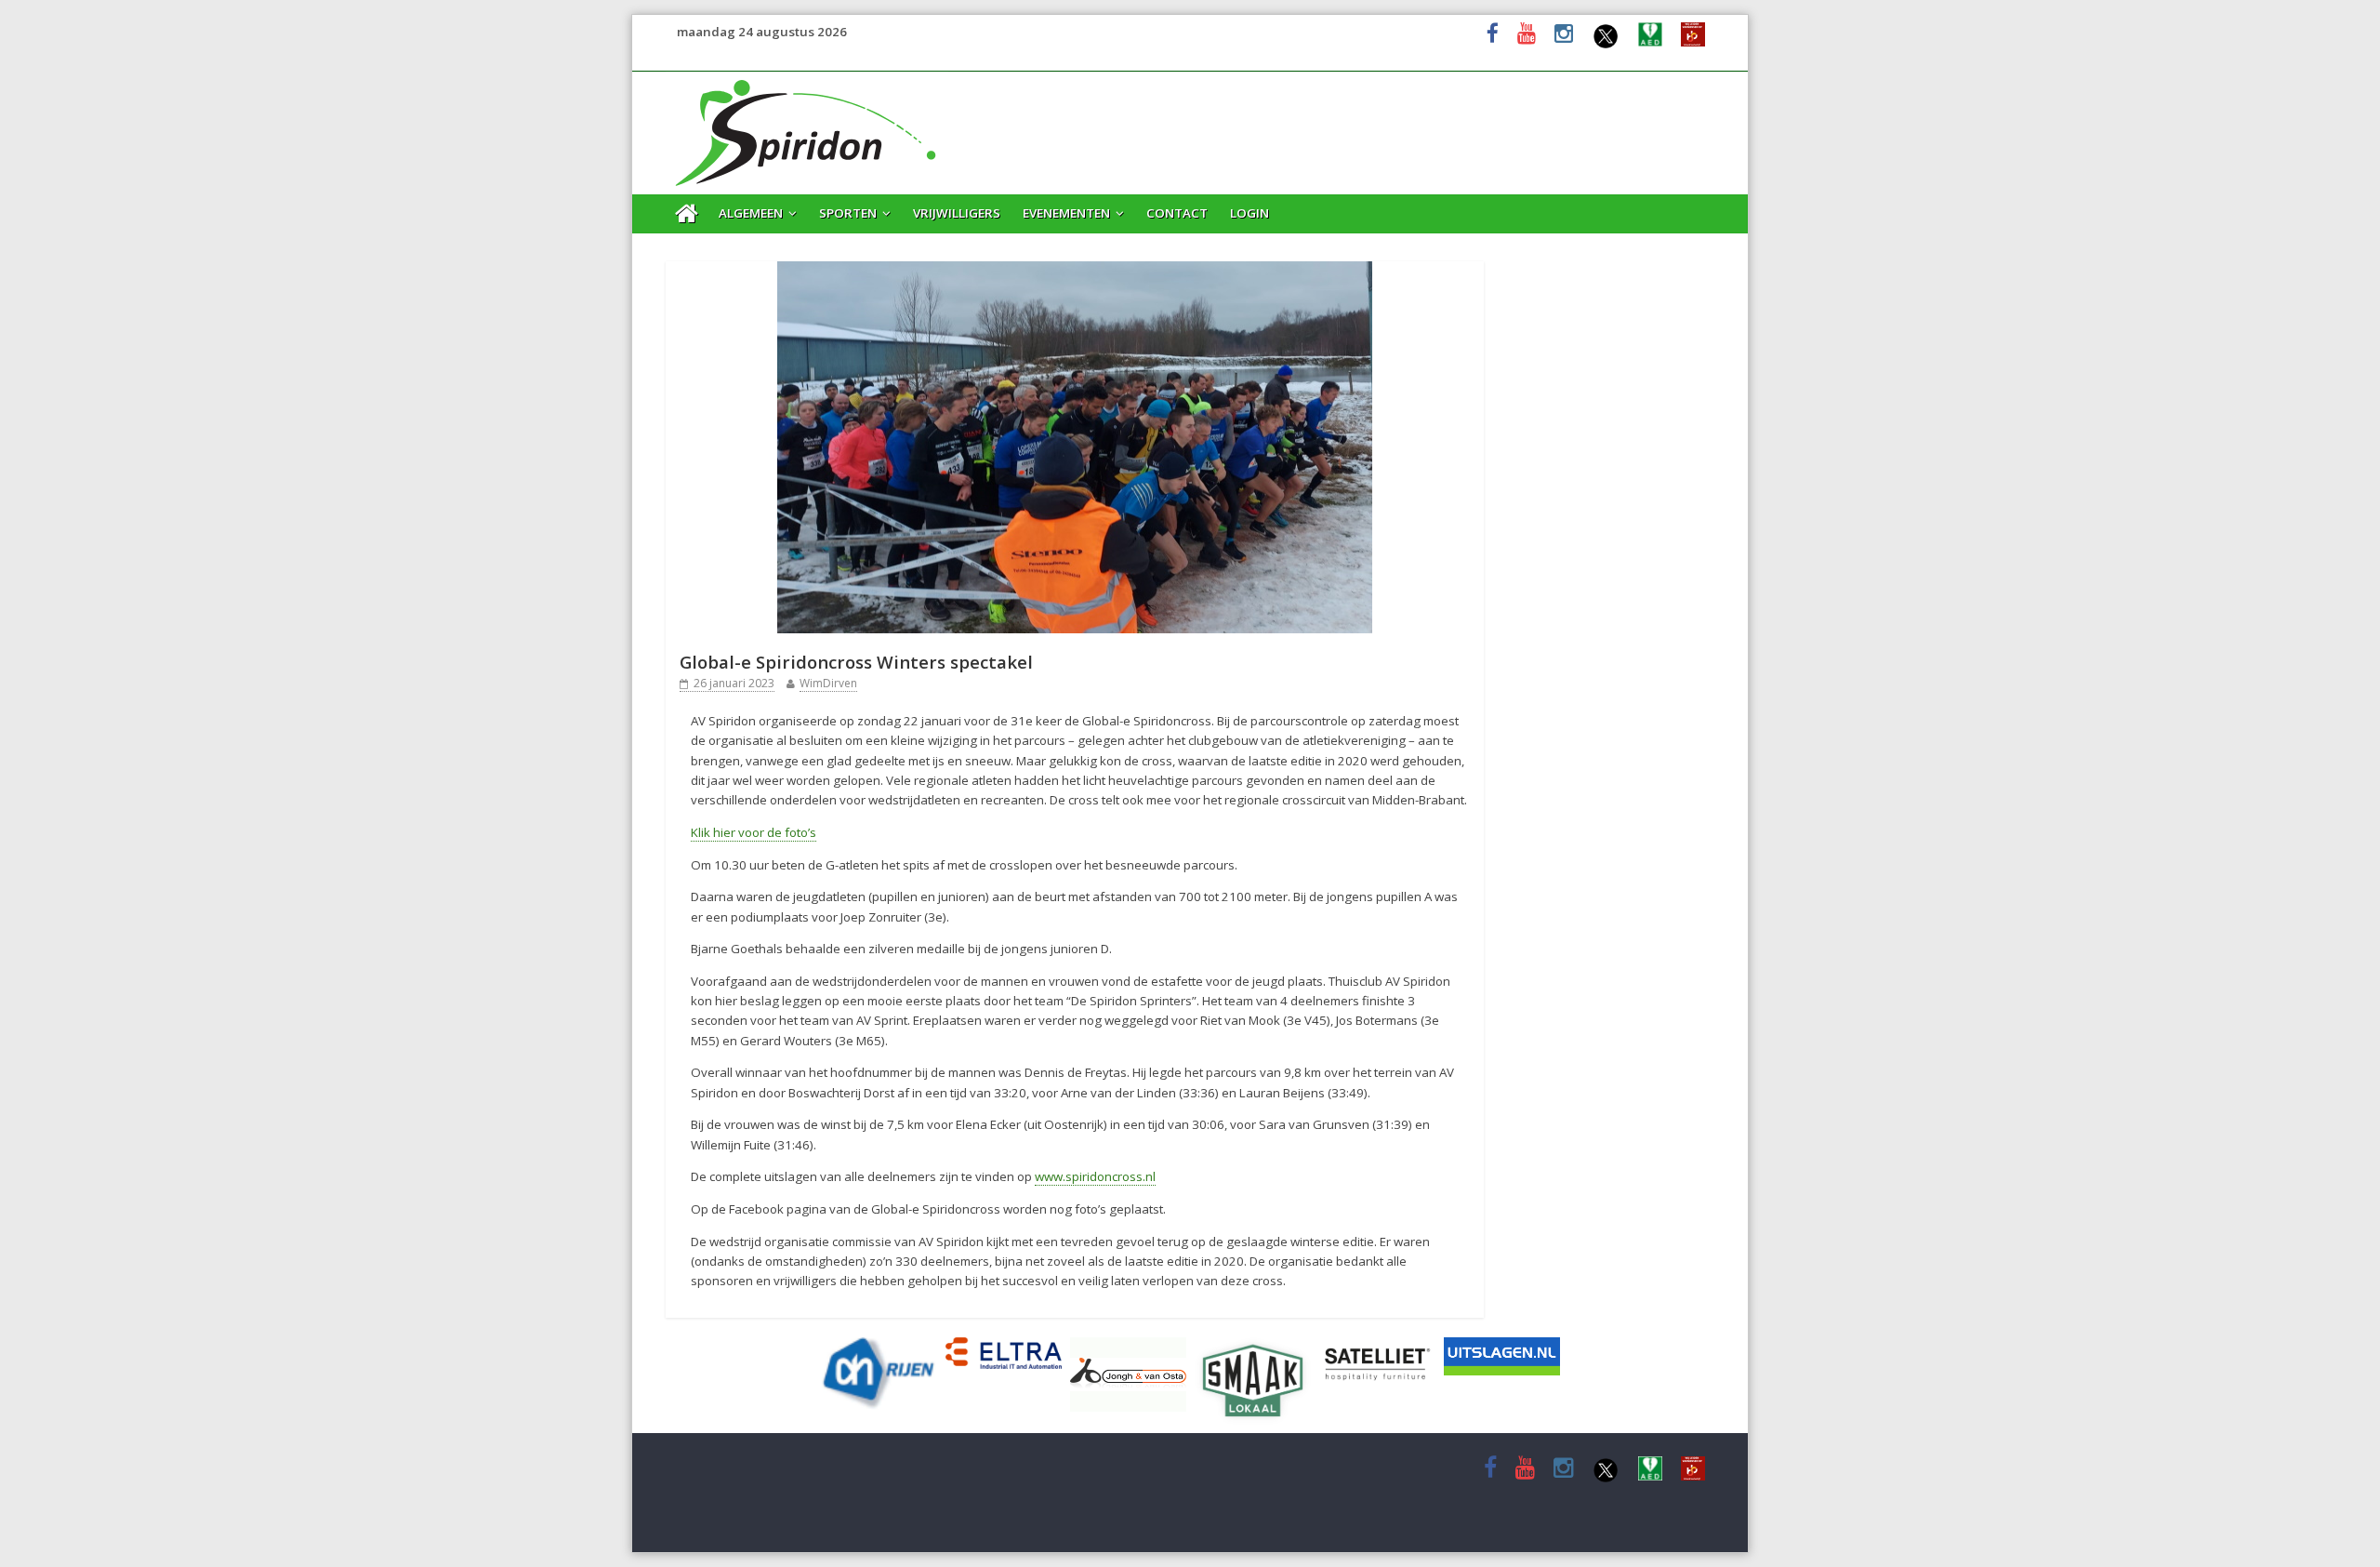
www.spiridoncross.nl (1095, 1176)
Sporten (848, 213)
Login (1249, 213)
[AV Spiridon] (807, 82)
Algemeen (751, 213)
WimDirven (828, 683)
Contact (1177, 213)
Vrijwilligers (957, 213)
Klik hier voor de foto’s (754, 832)
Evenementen (1066, 213)
